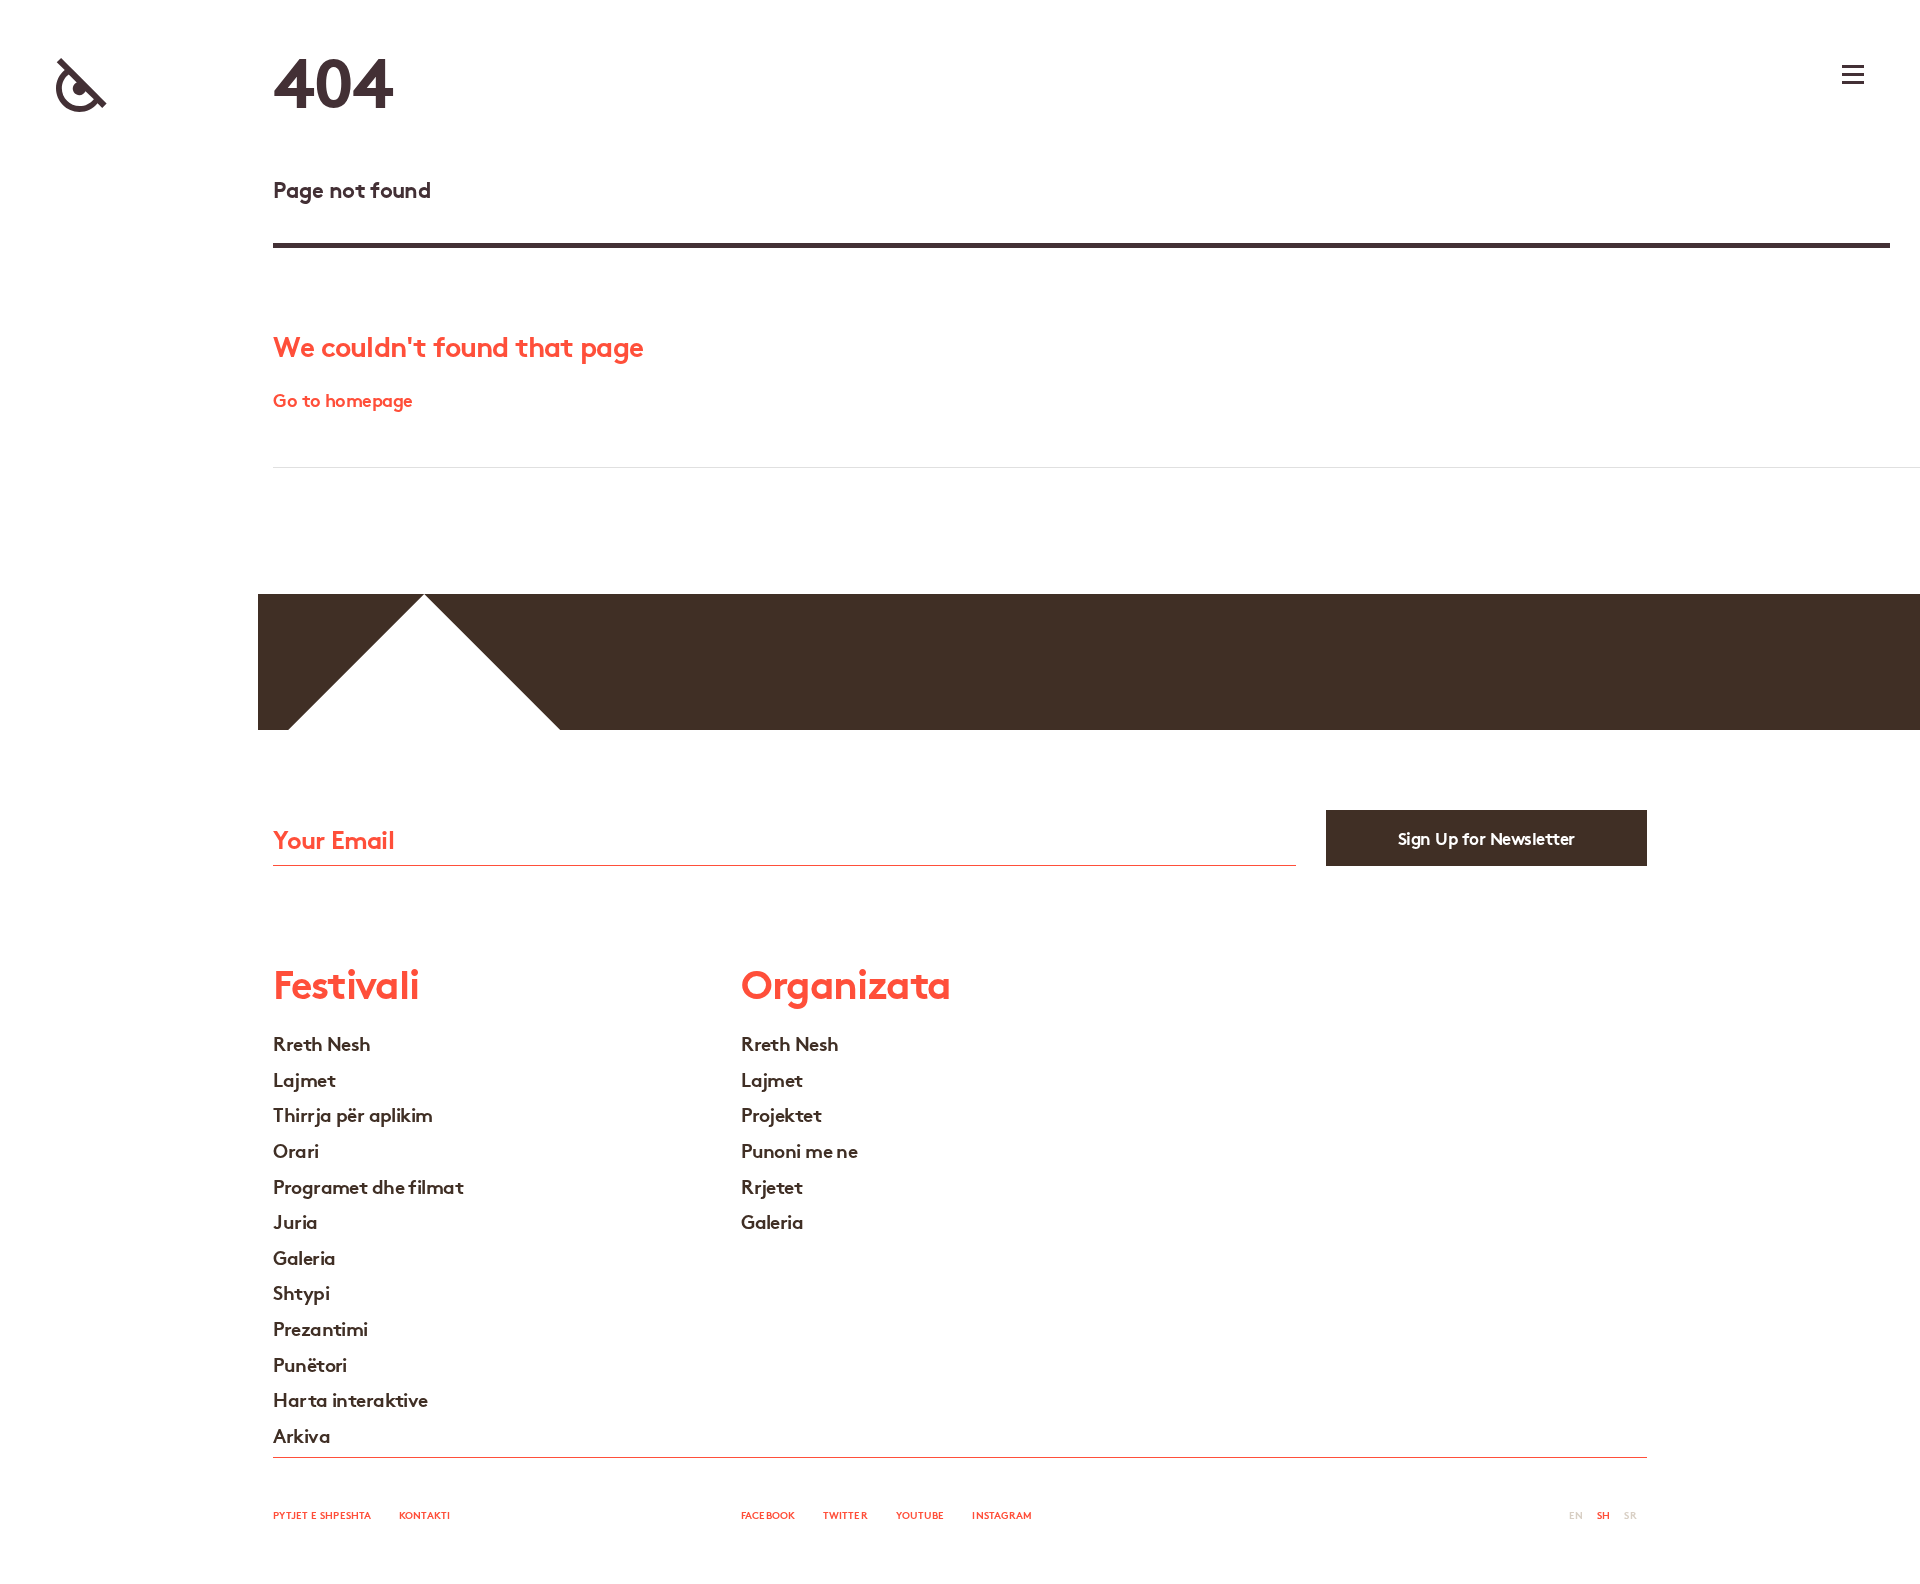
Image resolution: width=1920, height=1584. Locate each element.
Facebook (768, 1514)
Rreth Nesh (321, 1042)
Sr (1630, 1514)
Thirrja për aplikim (352, 1113)
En (1576, 1514)
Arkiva (301, 1434)
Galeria (304, 1256)
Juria (295, 1220)
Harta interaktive (350, 1398)
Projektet (781, 1113)
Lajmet (304, 1078)
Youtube (920, 1514)
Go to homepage (342, 399)
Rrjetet (771, 1185)
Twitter (845, 1514)
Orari (295, 1149)
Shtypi (301, 1291)
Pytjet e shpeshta (322, 1514)
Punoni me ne (799, 1149)
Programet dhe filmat (368, 1185)
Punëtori (310, 1363)
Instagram (1002, 1514)
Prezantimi (320, 1327)
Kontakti (424, 1514)
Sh (1603, 1514)
